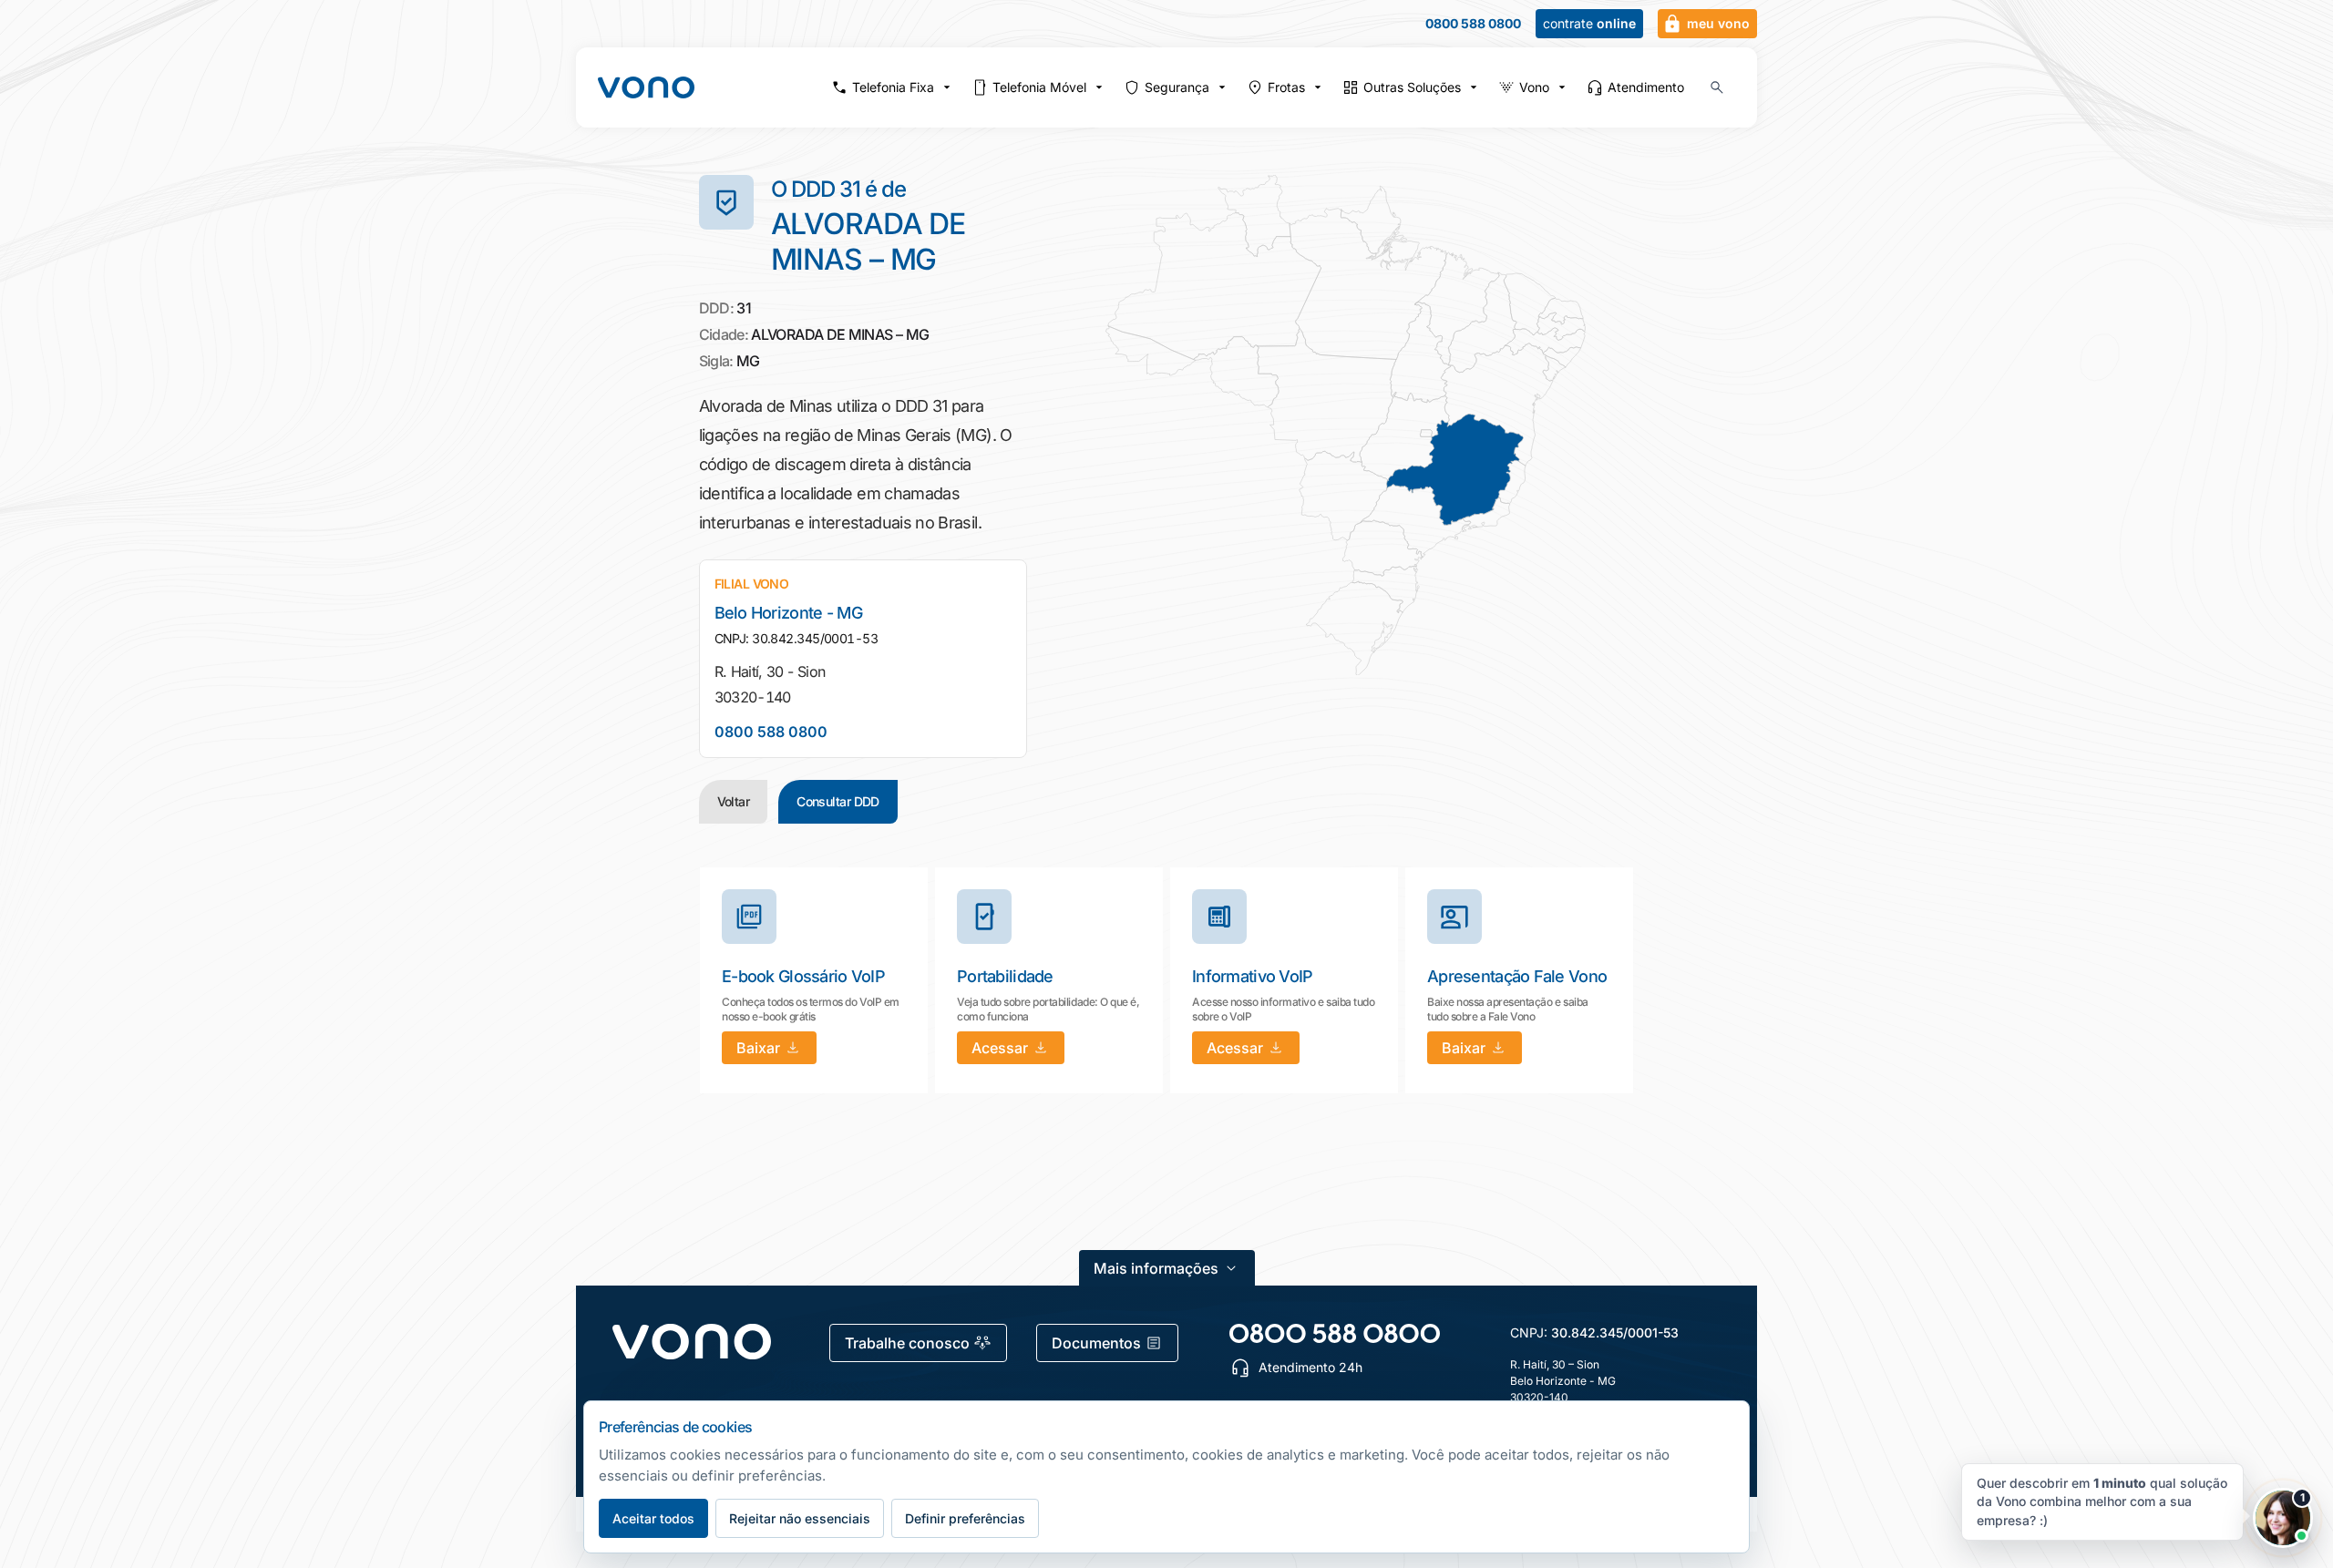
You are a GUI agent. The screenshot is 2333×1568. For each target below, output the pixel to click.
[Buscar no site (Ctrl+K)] (1717, 87)
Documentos (1096, 1343)
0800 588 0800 (1473, 24)
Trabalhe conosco (907, 1343)
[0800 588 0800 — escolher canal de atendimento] (1335, 1333)
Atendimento (1646, 87)
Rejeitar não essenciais (800, 1518)
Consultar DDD (838, 801)
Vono (1534, 87)
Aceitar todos (653, 1518)
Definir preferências (965, 1518)
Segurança (1177, 87)
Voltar (734, 801)
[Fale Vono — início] (646, 87)
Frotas (1286, 87)
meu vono (1718, 23)
